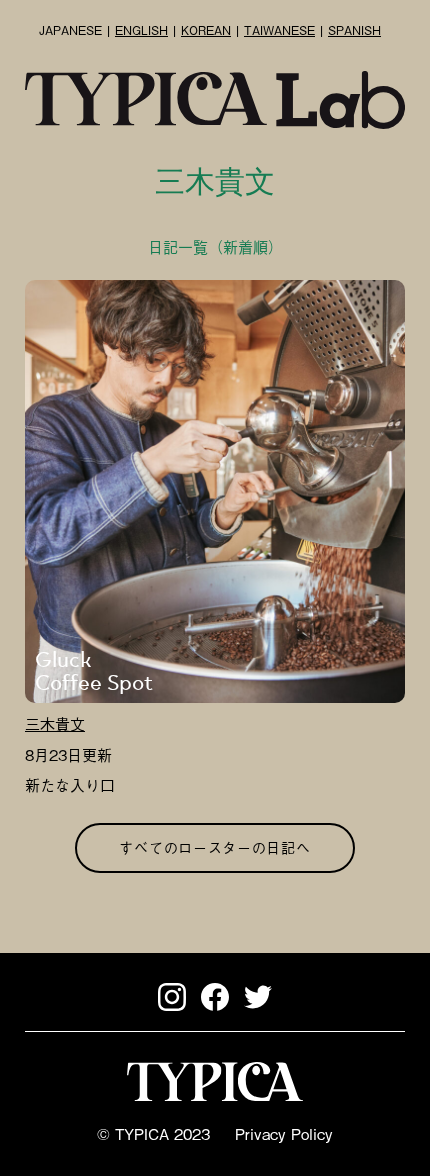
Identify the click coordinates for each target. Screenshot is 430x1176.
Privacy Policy (284, 1133)
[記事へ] (215, 491)
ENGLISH (141, 30)
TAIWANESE (279, 30)
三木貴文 (55, 723)
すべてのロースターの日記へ (214, 846)
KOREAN (206, 30)
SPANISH (354, 30)
